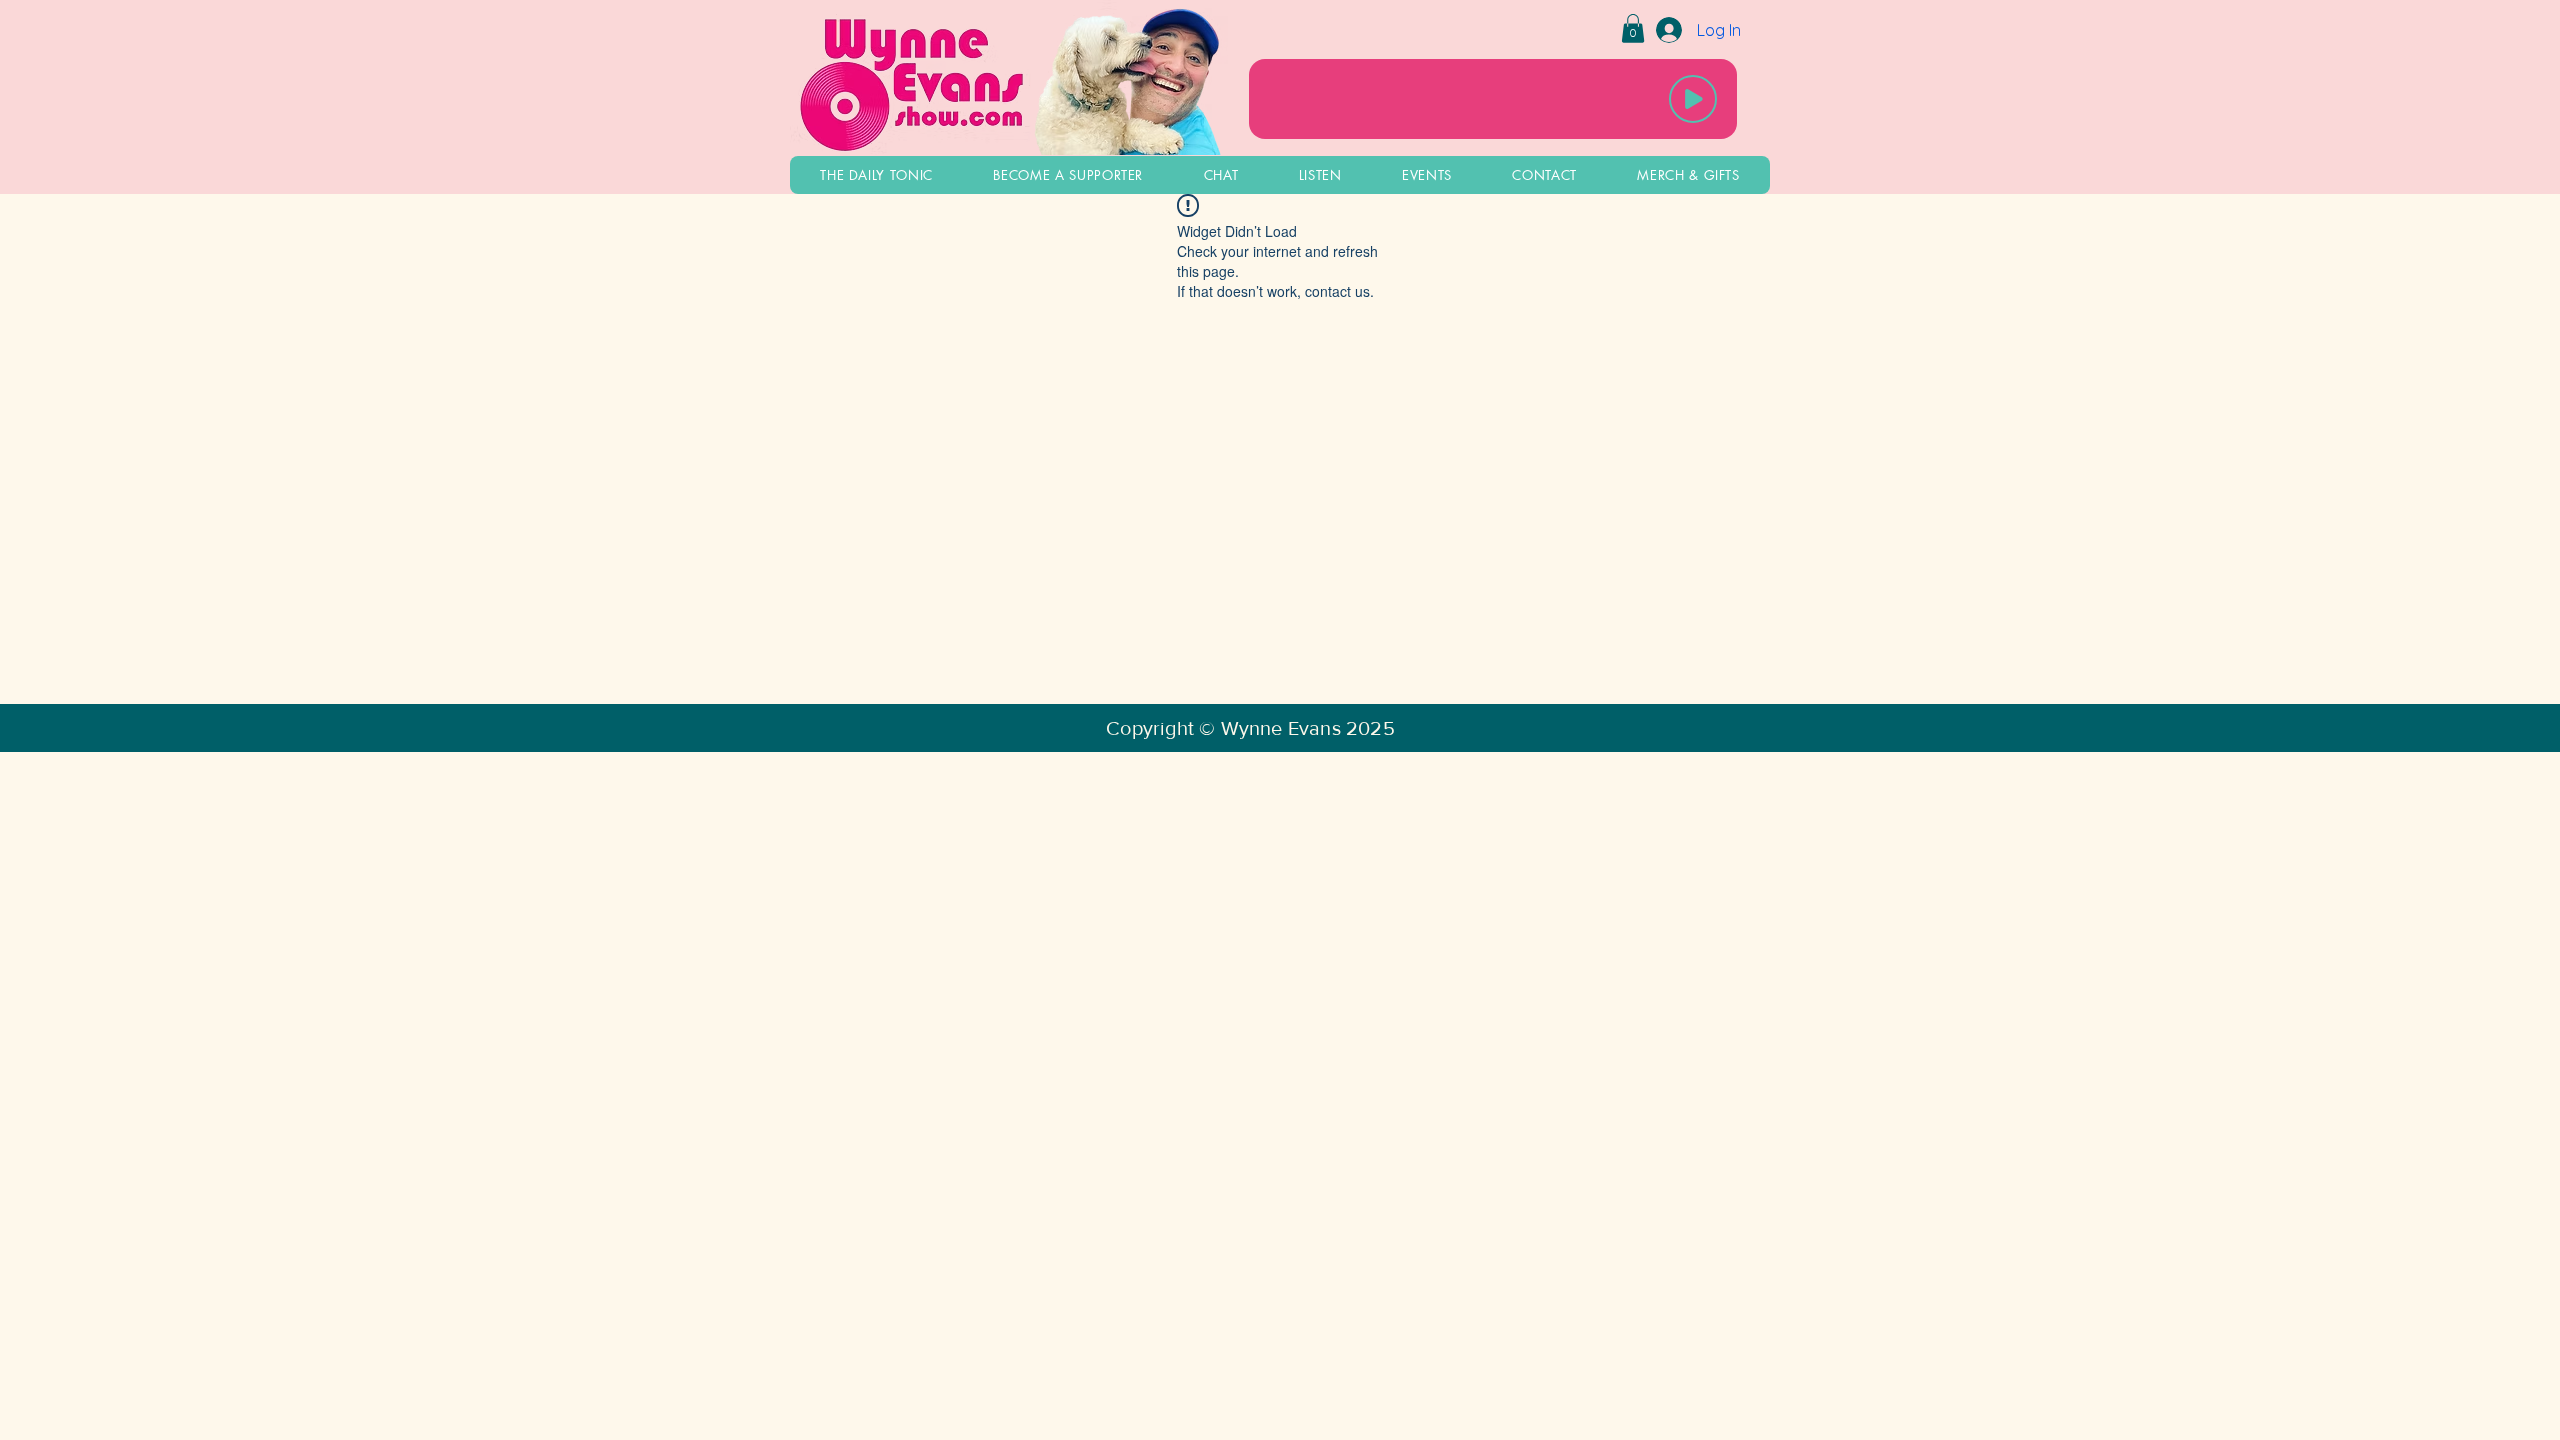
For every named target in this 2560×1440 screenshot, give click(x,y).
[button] (1633, 28)
